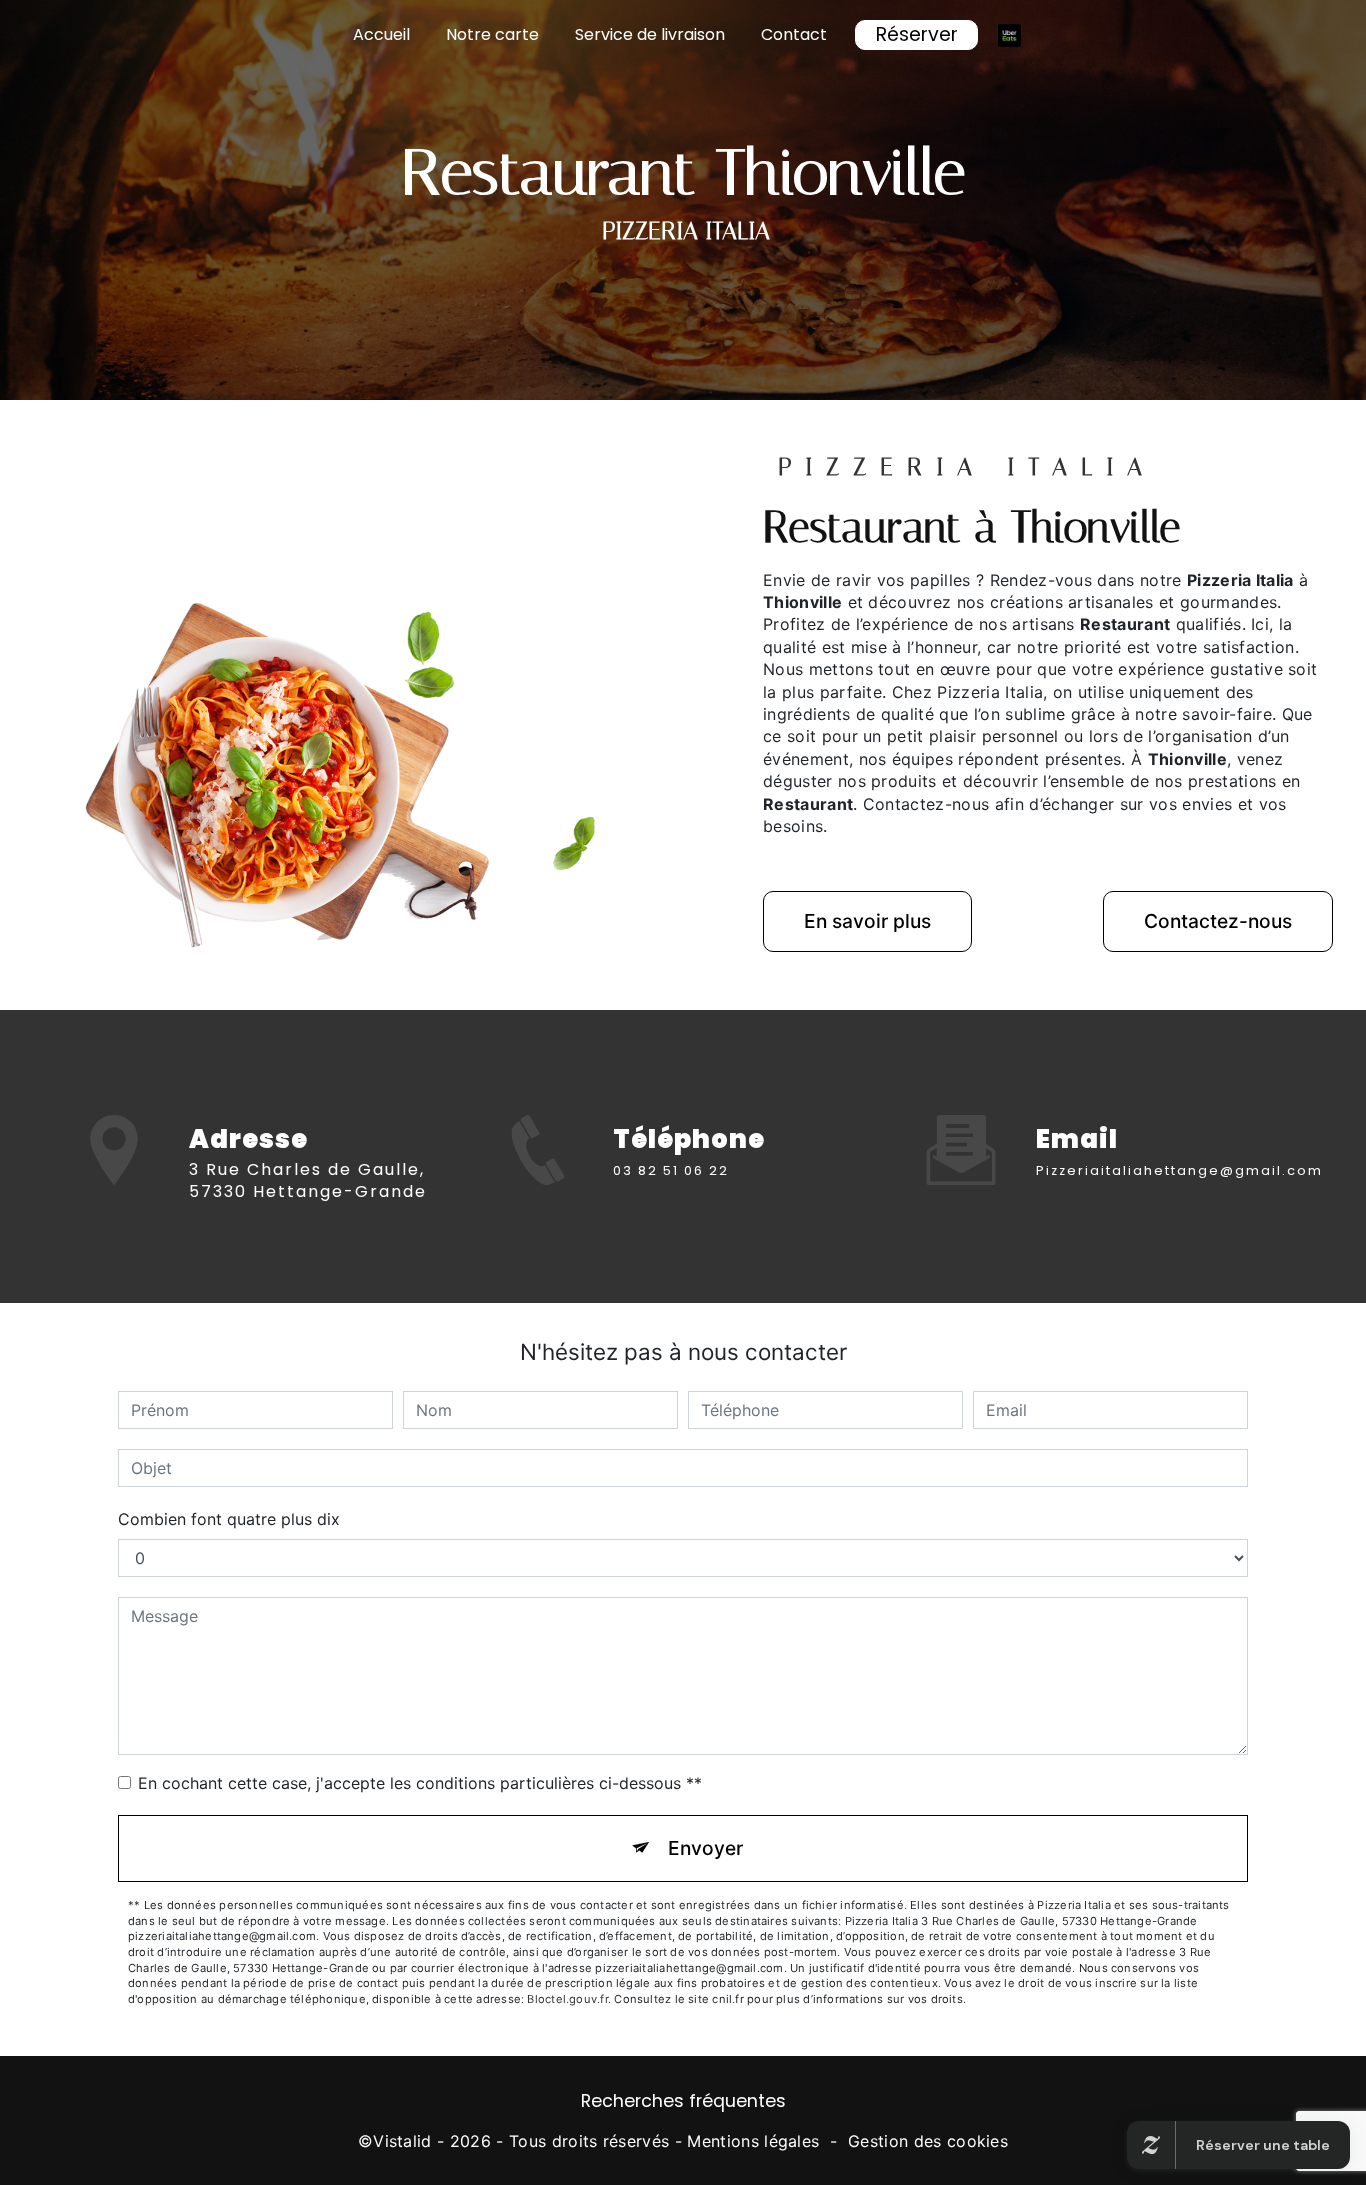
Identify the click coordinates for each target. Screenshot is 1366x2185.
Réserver (917, 34)
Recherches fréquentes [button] (683, 2101)
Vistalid (402, 2141)
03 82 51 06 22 (671, 1170)
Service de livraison (650, 34)
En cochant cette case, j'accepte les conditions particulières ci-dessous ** (420, 1783)
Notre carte (492, 34)
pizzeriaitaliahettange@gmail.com (1179, 1170)
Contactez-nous (1218, 921)
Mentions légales (753, 2141)
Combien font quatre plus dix (229, 1519)
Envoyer (705, 1848)
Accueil (381, 34)
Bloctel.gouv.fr (567, 1999)
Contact (794, 34)
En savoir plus (867, 921)
